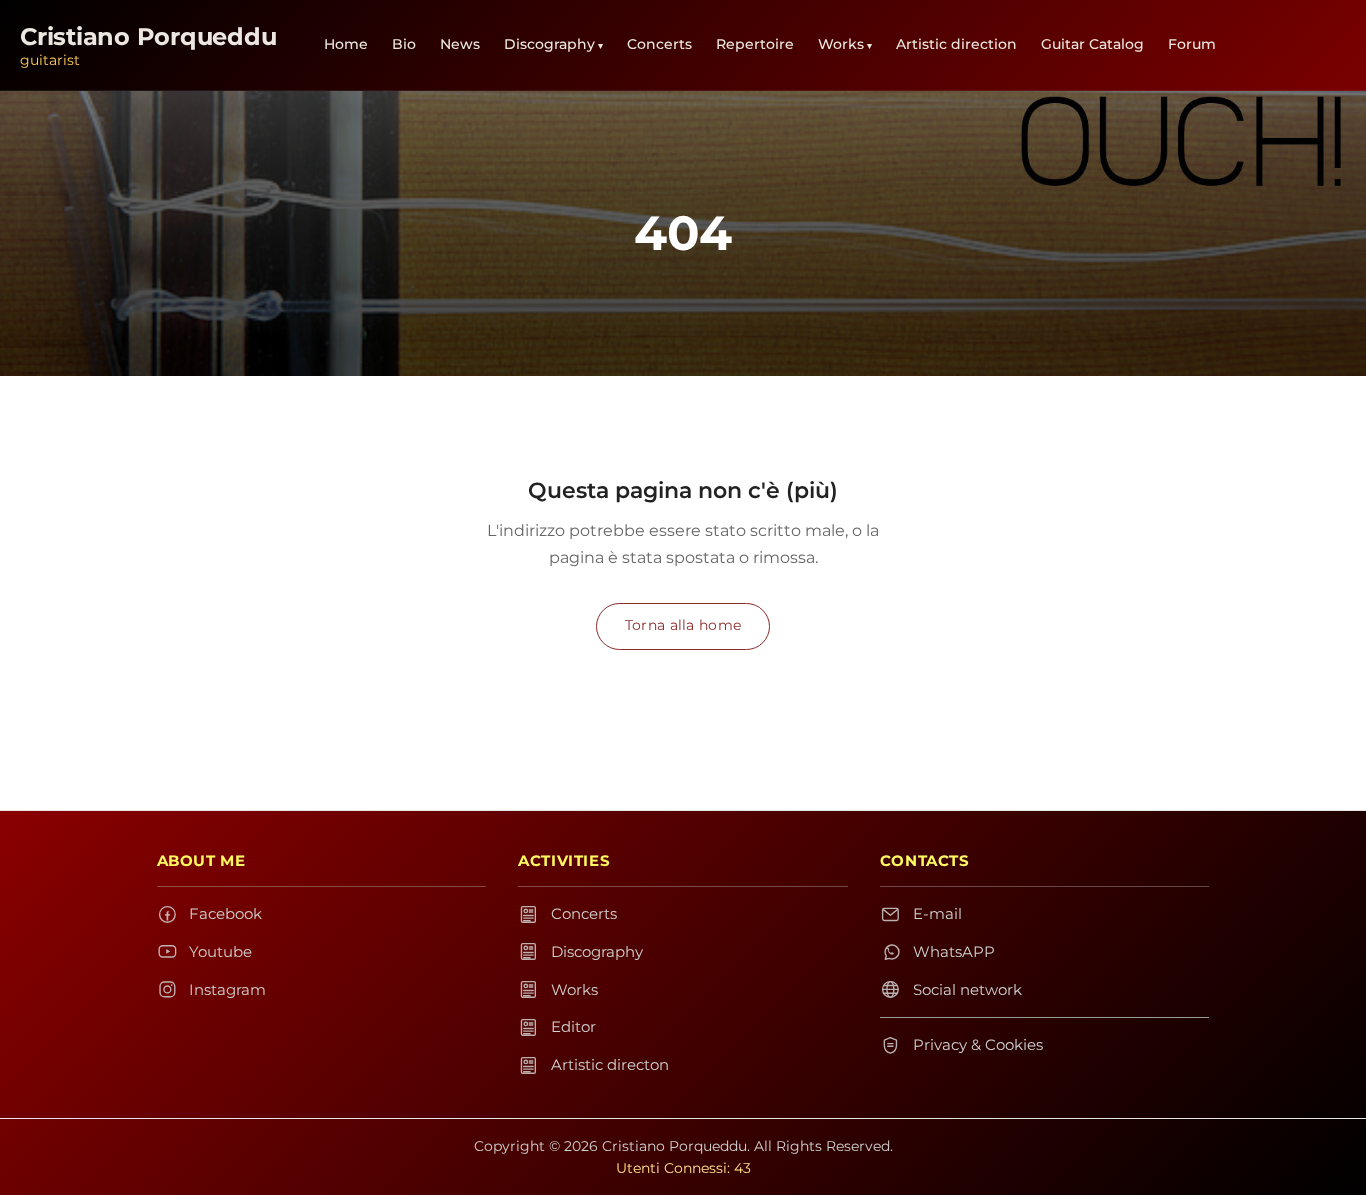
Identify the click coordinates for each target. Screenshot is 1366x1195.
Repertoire (755, 44)
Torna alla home (683, 625)
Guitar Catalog (1092, 44)
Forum (1192, 44)
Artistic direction (956, 44)
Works (841, 44)
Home (346, 44)
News (460, 44)
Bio (404, 44)
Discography (549, 44)
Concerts (659, 44)
